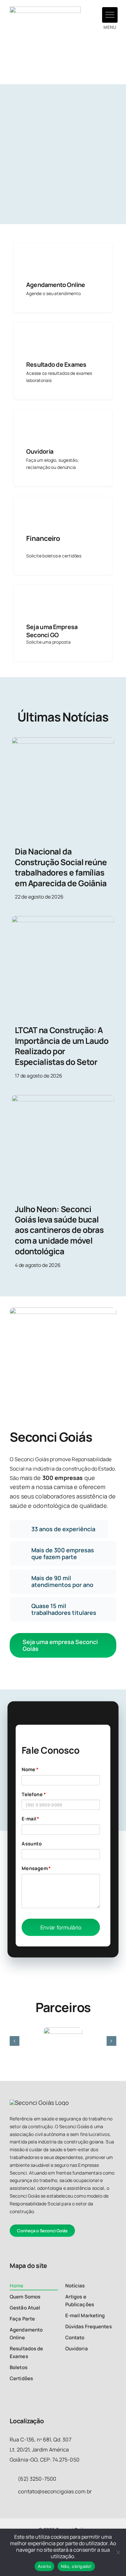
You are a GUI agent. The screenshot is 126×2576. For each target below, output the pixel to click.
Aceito (45, 2566)
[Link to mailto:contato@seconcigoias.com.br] (12, 2478)
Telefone (34, 1794)
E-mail (30, 1819)
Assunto (32, 1843)
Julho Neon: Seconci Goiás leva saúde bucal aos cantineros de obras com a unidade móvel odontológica (59, 1230)
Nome (30, 1770)
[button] (110, 15)
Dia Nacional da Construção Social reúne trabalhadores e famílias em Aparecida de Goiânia (61, 867)
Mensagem (36, 1868)
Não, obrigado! (76, 2566)
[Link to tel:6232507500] (12, 2491)
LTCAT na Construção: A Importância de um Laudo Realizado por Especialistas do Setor (62, 1046)
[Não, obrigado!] (118, 2552)
